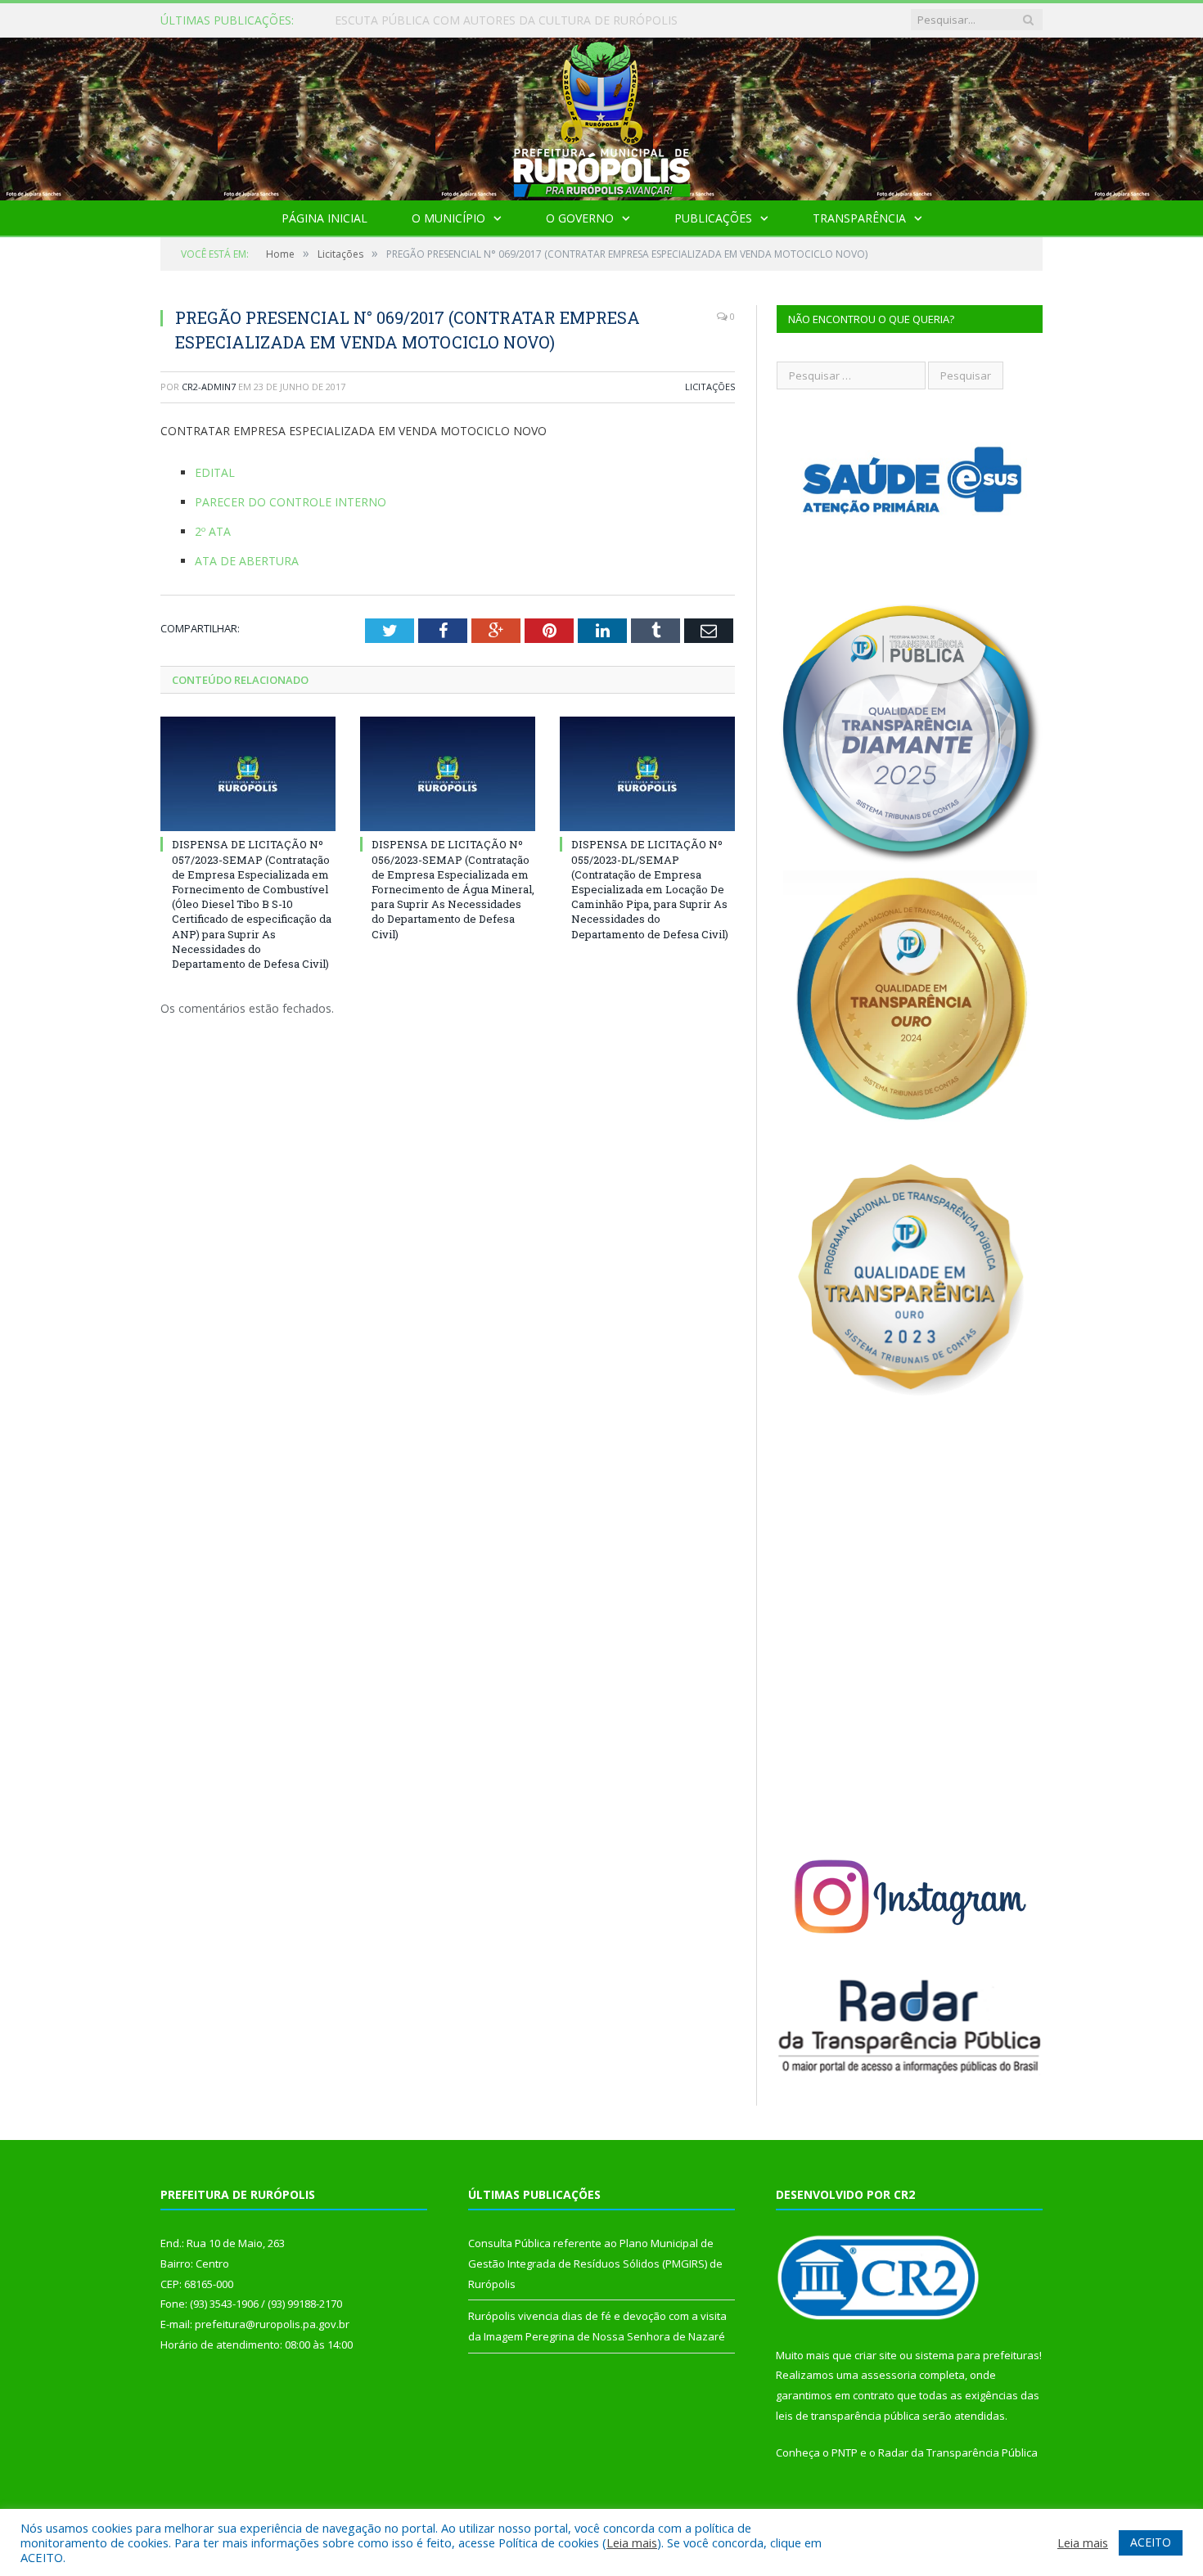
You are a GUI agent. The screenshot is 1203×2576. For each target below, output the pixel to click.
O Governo (580, 218)
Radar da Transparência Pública (958, 2452)
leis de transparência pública (848, 2416)
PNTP (845, 2452)
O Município (448, 218)
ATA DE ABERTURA (247, 561)
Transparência (859, 218)
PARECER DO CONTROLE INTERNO (291, 502)
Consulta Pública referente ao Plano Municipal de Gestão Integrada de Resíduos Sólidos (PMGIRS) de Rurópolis (523, 20)
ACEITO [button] (1151, 2542)
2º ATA (213, 531)
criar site (876, 2355)
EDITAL (215, 472)
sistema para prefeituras (977, 2355)
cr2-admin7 (209, 387)
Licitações (710, 387)
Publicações (713, 218)
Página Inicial (324, 218)
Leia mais (632, 2542)
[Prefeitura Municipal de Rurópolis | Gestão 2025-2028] (602, 115)
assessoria (889, 2375)
